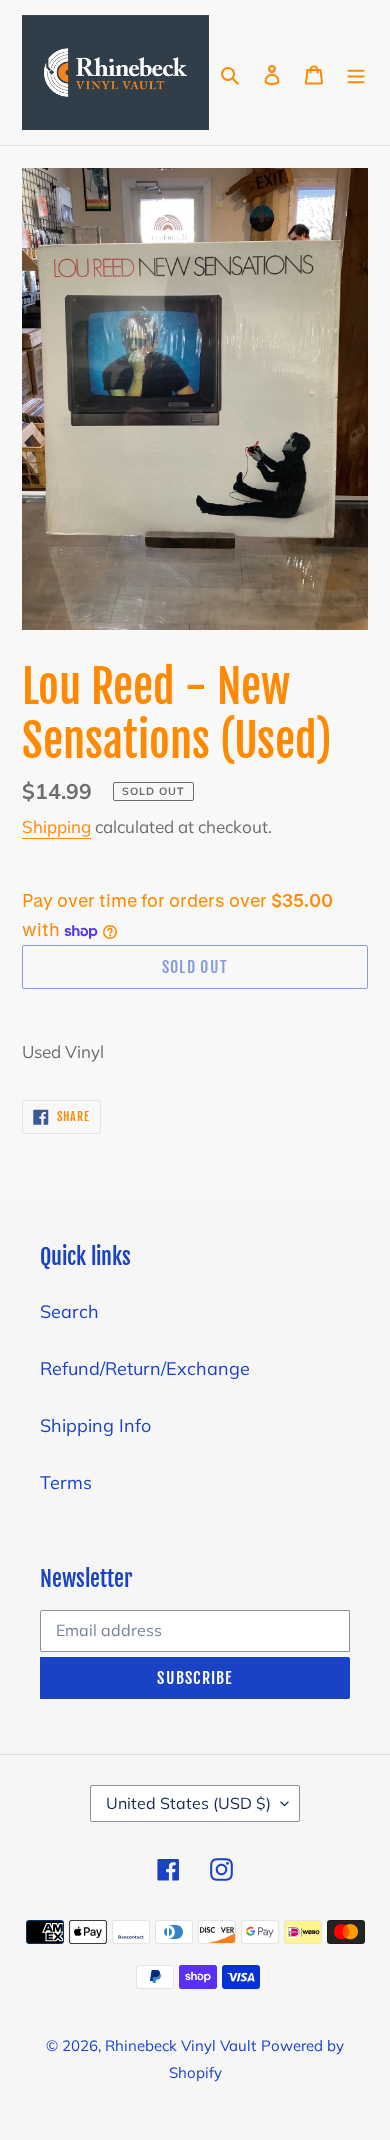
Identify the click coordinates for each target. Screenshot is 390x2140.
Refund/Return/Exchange (145, 1368)
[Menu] (356, 72)
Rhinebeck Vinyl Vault (180, 2045)
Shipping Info (95, 1425)
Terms (66, 1482)
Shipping (56, 826)
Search (69, 1311)
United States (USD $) (188, 1803)
